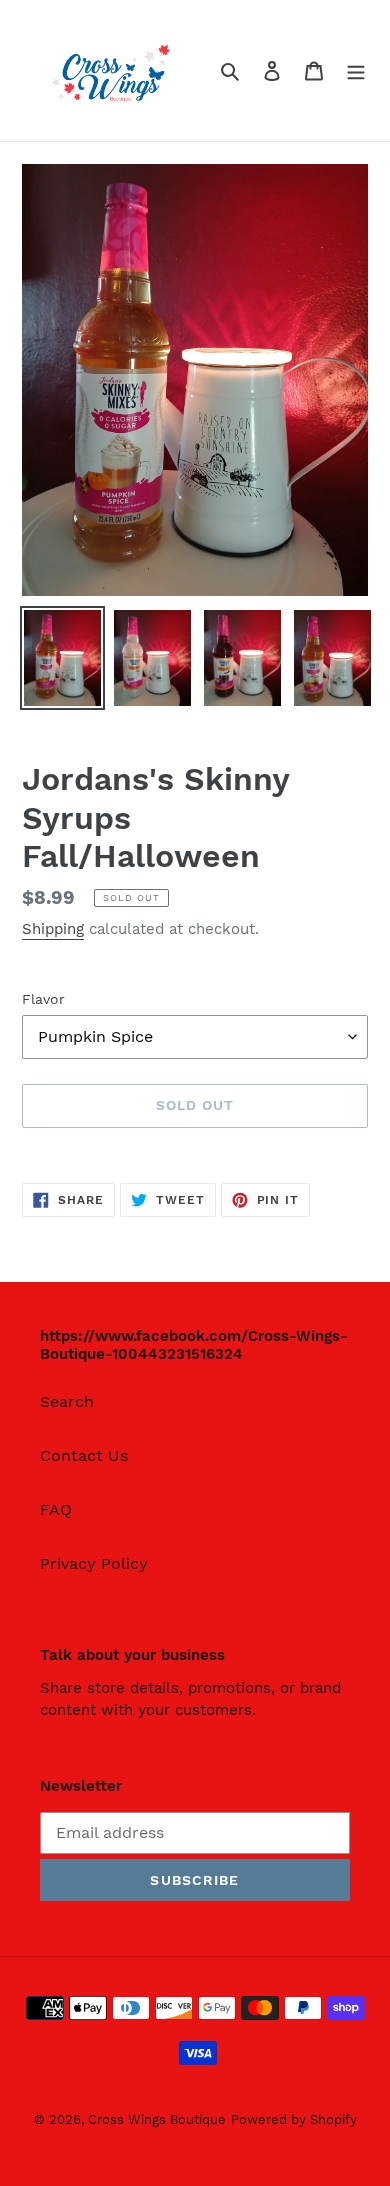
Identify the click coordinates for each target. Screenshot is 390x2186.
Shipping (53, 929)
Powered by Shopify (294, 2119)
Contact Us (84, 1455)
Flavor (43, 999)
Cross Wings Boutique (157, 2119)
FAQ (56, 1509)
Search (67, 1401)
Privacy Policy (94, 1563)
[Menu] (356, 70)
